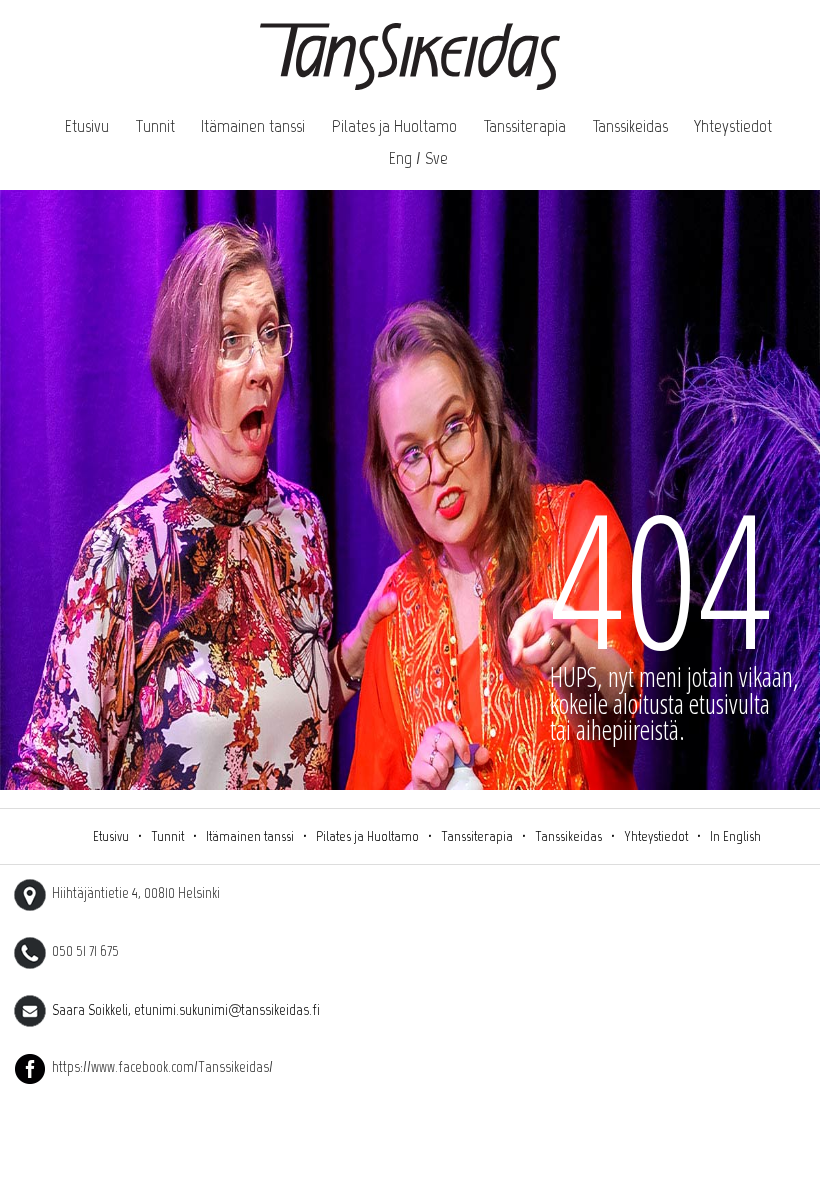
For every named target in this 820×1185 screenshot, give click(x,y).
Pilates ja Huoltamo (394, 126)
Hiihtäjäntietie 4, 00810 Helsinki (133, 893)
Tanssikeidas (630, 126)
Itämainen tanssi (253, 126)
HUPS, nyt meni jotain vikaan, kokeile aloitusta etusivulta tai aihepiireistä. (674, 703)
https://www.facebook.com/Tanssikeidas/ (159, 1067)
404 (661, 577)
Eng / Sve (418, 158)
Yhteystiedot (733, 126)
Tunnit (155, 126)
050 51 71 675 (82, 951)
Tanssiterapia (525, 126)
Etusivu (87, 126)
